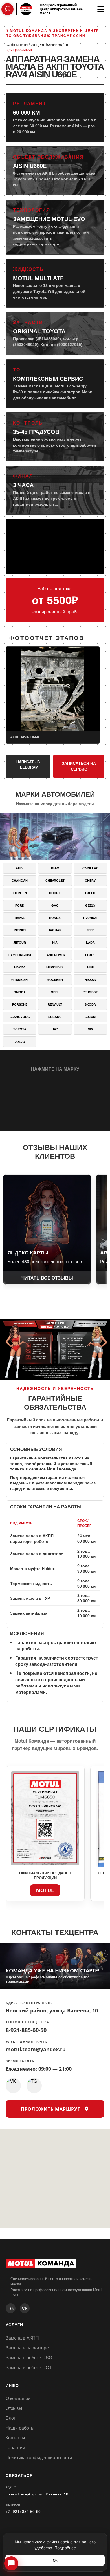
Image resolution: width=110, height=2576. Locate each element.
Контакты (15, 2438)
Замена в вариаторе (27, 2348)
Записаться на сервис (79, 766)
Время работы (20, 2061)
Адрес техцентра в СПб (29, 2003)
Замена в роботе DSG (29, 2357)
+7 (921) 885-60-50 (23, 2511)
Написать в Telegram (28, 765)
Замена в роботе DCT (29, 2367)
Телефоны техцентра (27, 2022)
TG (11, 2308)
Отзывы (14, 2408)
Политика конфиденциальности (39, 2457)
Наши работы (20, 2428)
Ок (55, 2560)
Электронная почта (27, 2042)
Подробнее (65, 2548)
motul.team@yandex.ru (36, 2049)
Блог (11, 2418)
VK (25, 2308)
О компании (18, 2398)
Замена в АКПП (22, 2338)
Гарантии (15, 2447)
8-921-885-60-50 (26, 2030)
